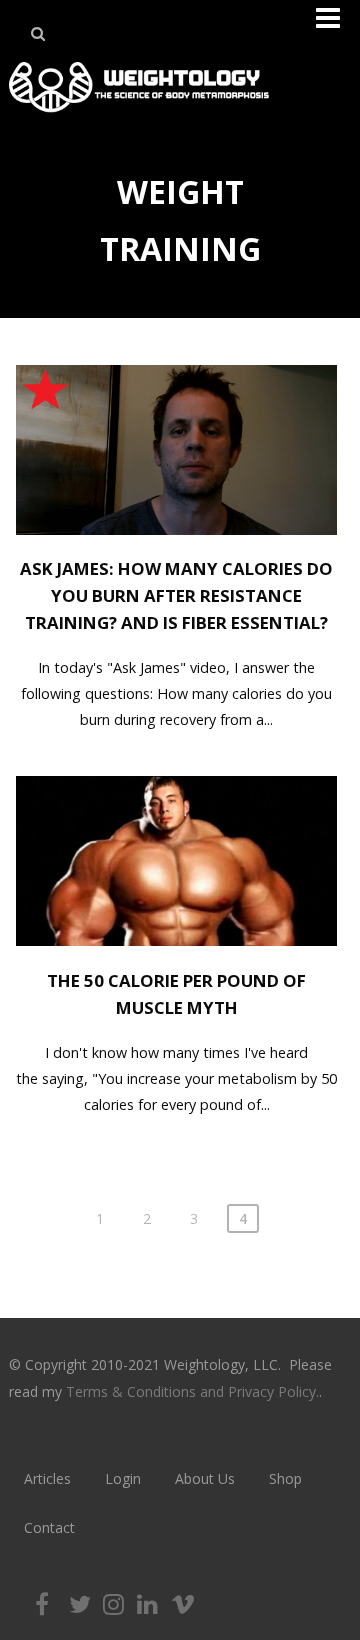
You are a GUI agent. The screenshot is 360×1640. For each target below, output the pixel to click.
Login (123, 1478)
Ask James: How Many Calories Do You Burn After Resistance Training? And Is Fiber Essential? (176, 595)
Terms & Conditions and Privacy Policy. (192, 1391)
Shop (285, 1478)
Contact (49, 1527)
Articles (47, 1478)
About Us (205, 1478)
